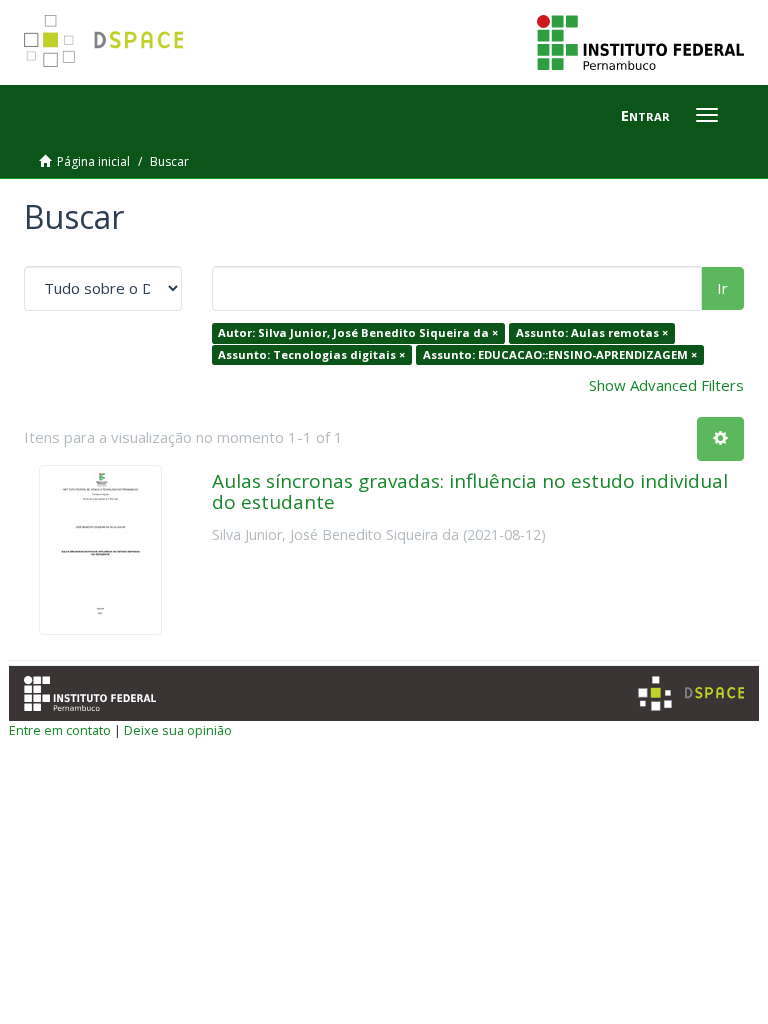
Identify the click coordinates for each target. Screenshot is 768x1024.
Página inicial (93, 161)
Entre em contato (60, 730)
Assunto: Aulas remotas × (592, 332)
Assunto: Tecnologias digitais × (311, 354)
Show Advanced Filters (666, 385)
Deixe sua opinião (178, 730)
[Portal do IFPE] (640, 41)
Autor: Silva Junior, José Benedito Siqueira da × (358, 332)
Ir (722, 288)
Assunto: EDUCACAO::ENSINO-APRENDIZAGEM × (560, 354)
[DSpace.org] (691, 693)
